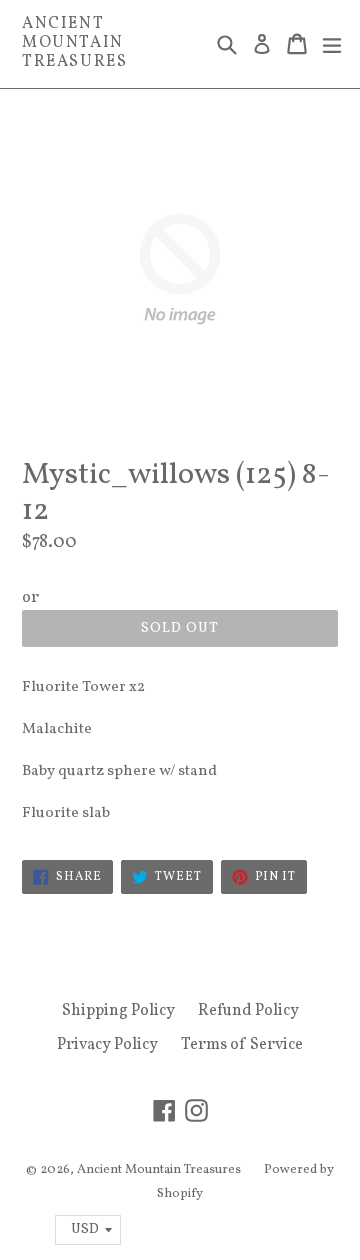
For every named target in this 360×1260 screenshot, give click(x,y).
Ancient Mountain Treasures (74, 44)
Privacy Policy (107, 1045)
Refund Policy (248, 1011)
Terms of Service (242, 1045)
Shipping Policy (118, 1011)
